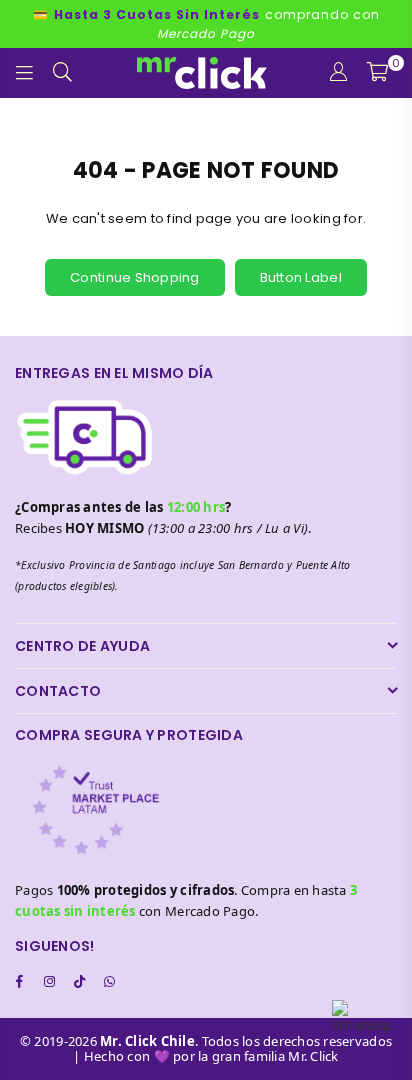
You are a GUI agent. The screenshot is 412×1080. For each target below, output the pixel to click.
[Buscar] (63, 73)
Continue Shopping (134, 277)
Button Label (301, 277)
